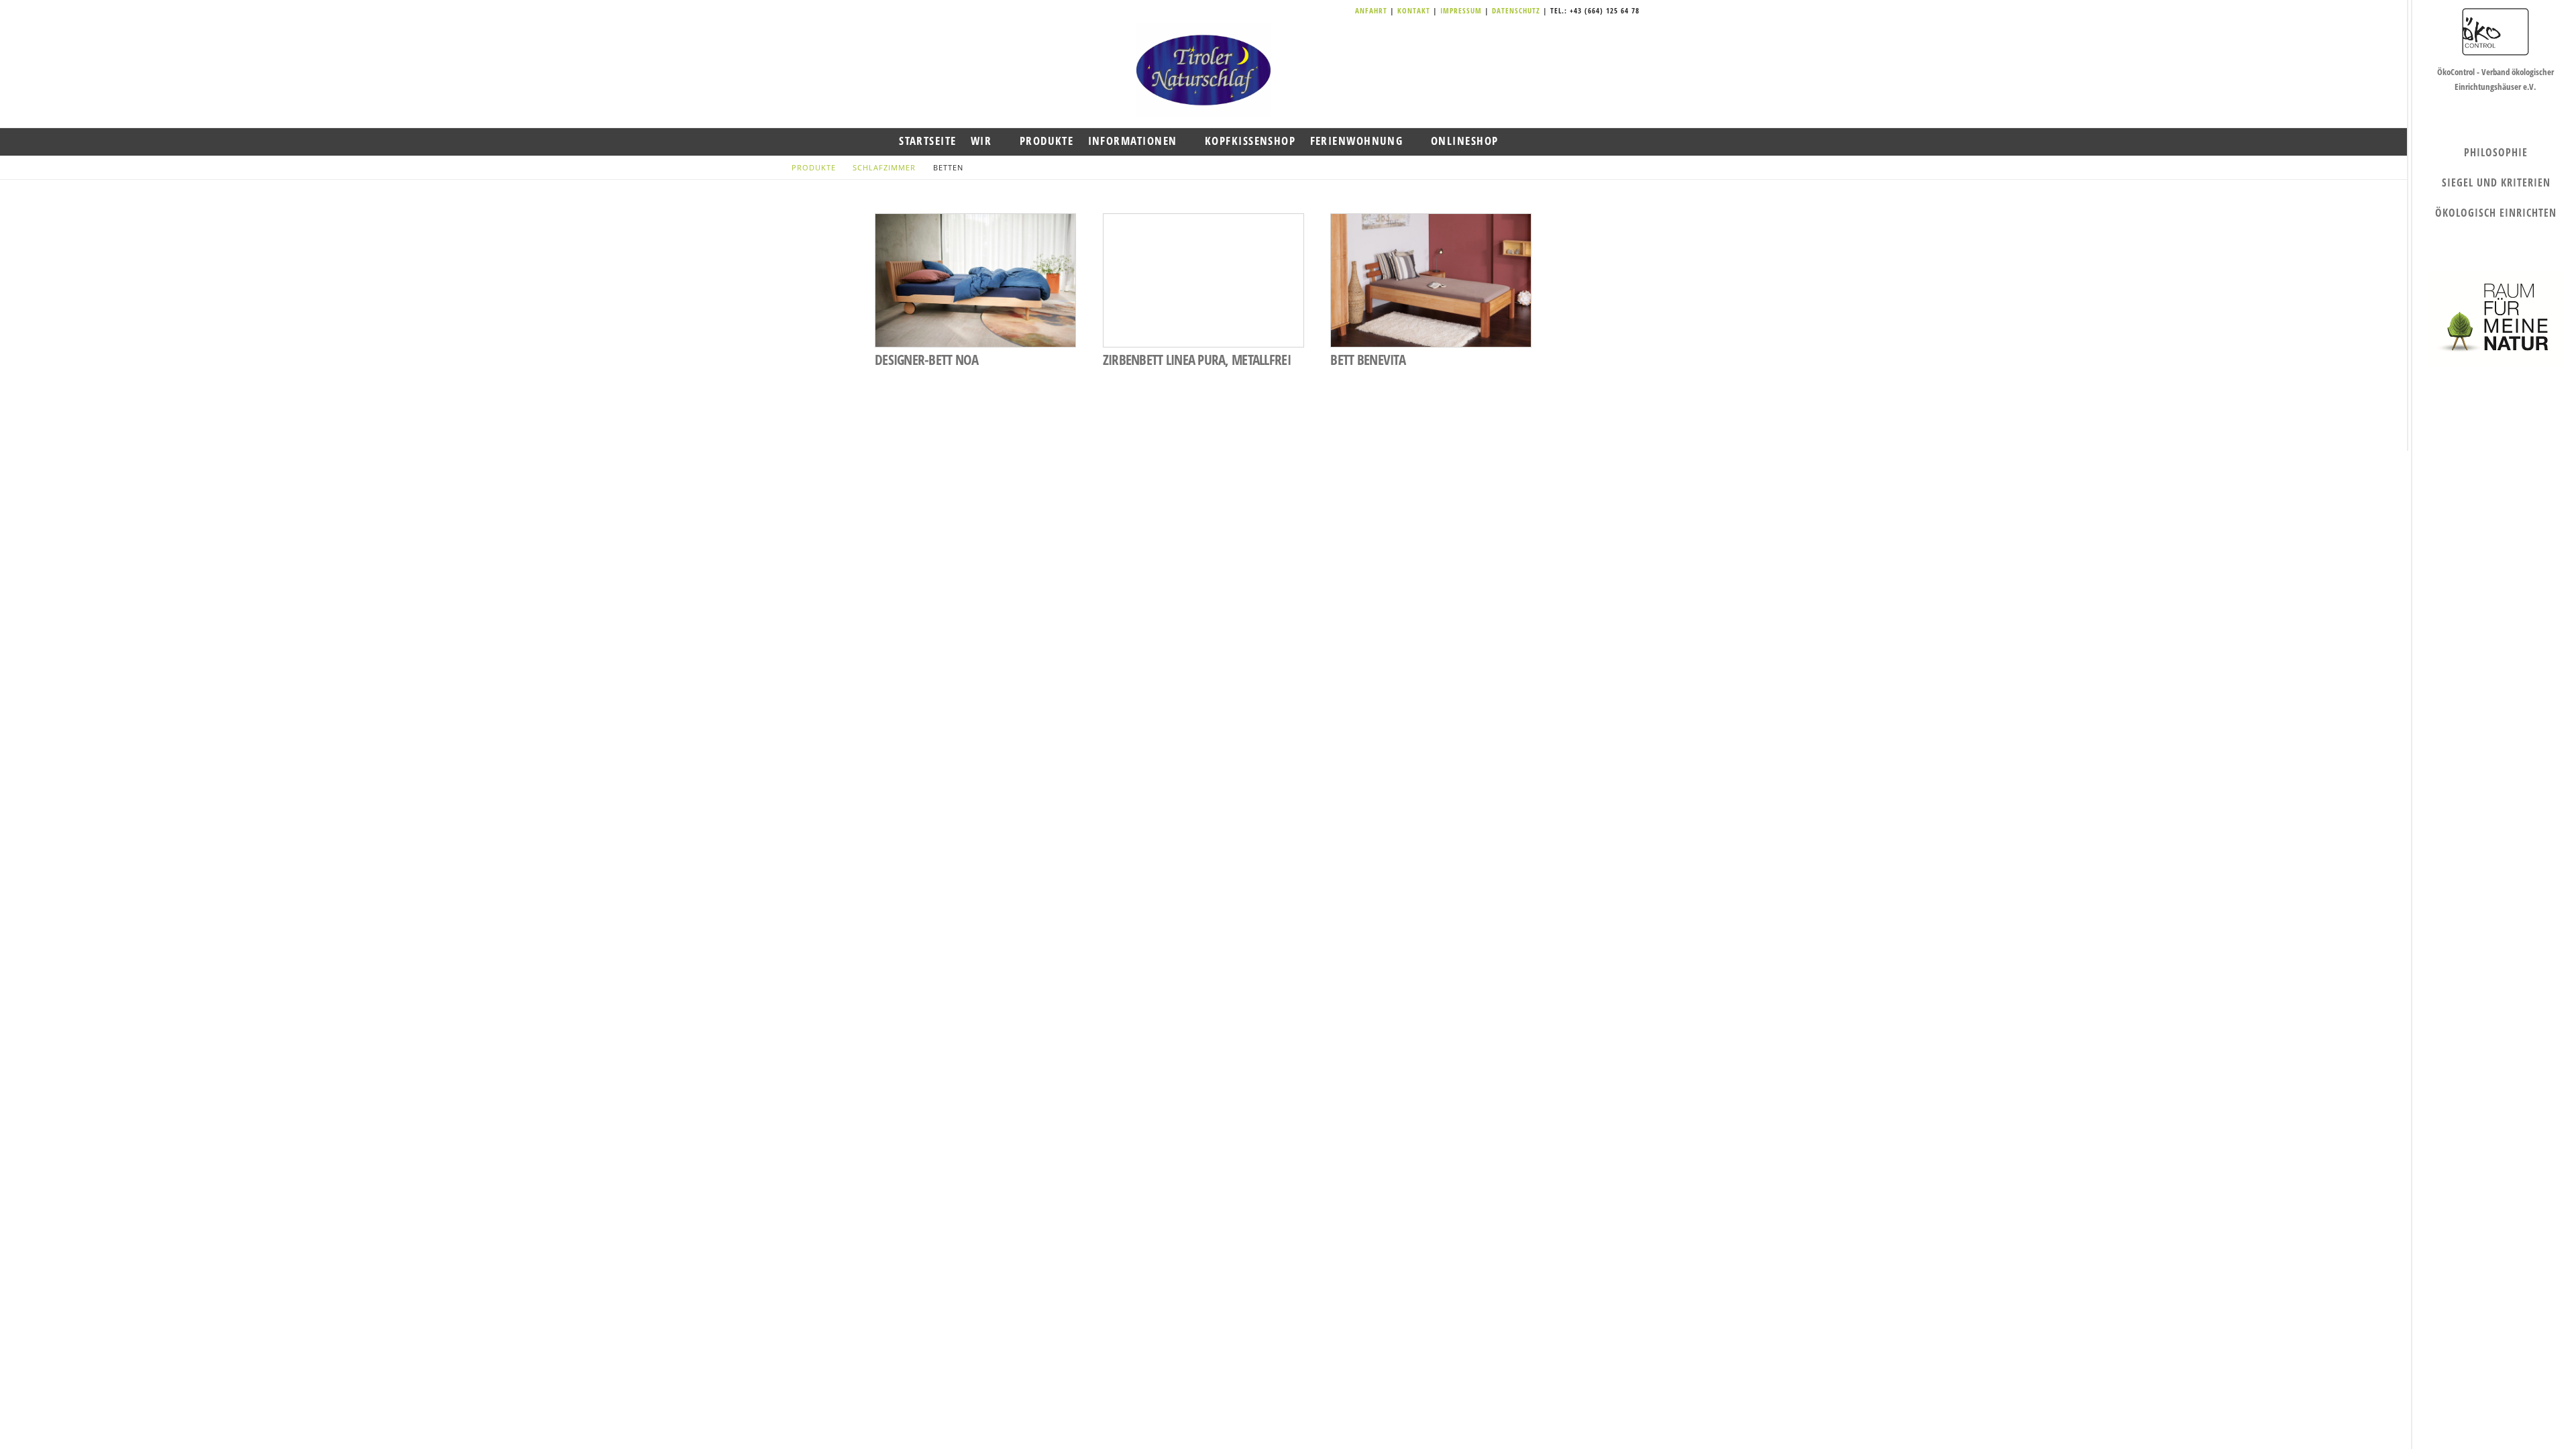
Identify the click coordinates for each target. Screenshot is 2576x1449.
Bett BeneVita (1368, 360)
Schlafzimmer (884, 167)
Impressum (1462, 10)
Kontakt (1415, 10)
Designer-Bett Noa (927, 360)
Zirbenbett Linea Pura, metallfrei (1197, 360)
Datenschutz (1516, 10)
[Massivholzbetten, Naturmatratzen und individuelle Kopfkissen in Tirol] (1203, 70)
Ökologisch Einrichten (2496, 213)
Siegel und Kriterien (2496, 182)
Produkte (814, 167)
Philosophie (2496, 152)
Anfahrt (1373, 10)
